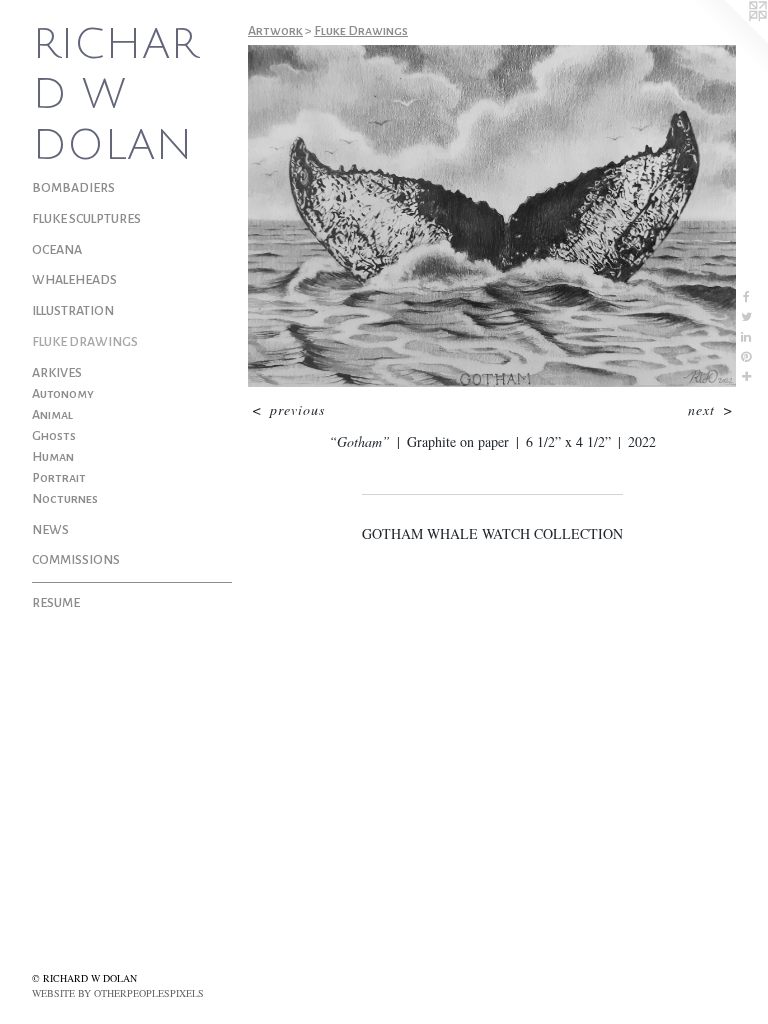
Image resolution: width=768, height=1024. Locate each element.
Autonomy (63, 394)
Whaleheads (74, 280)
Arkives (57, 373)
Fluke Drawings (85, 342)
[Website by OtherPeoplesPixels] (728, 40)
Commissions (76, 560)
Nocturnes (65, 499)
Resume (56, 603)
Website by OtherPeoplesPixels (118, 993)
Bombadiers (73, 188)
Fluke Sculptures (86, 219)
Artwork (275, 31)
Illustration (73, 311)
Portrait (59, 478)
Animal (52, 415)
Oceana (57, 250)
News (50, 530)
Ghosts (54, 436)
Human (53, 457)
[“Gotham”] (492, 216)
